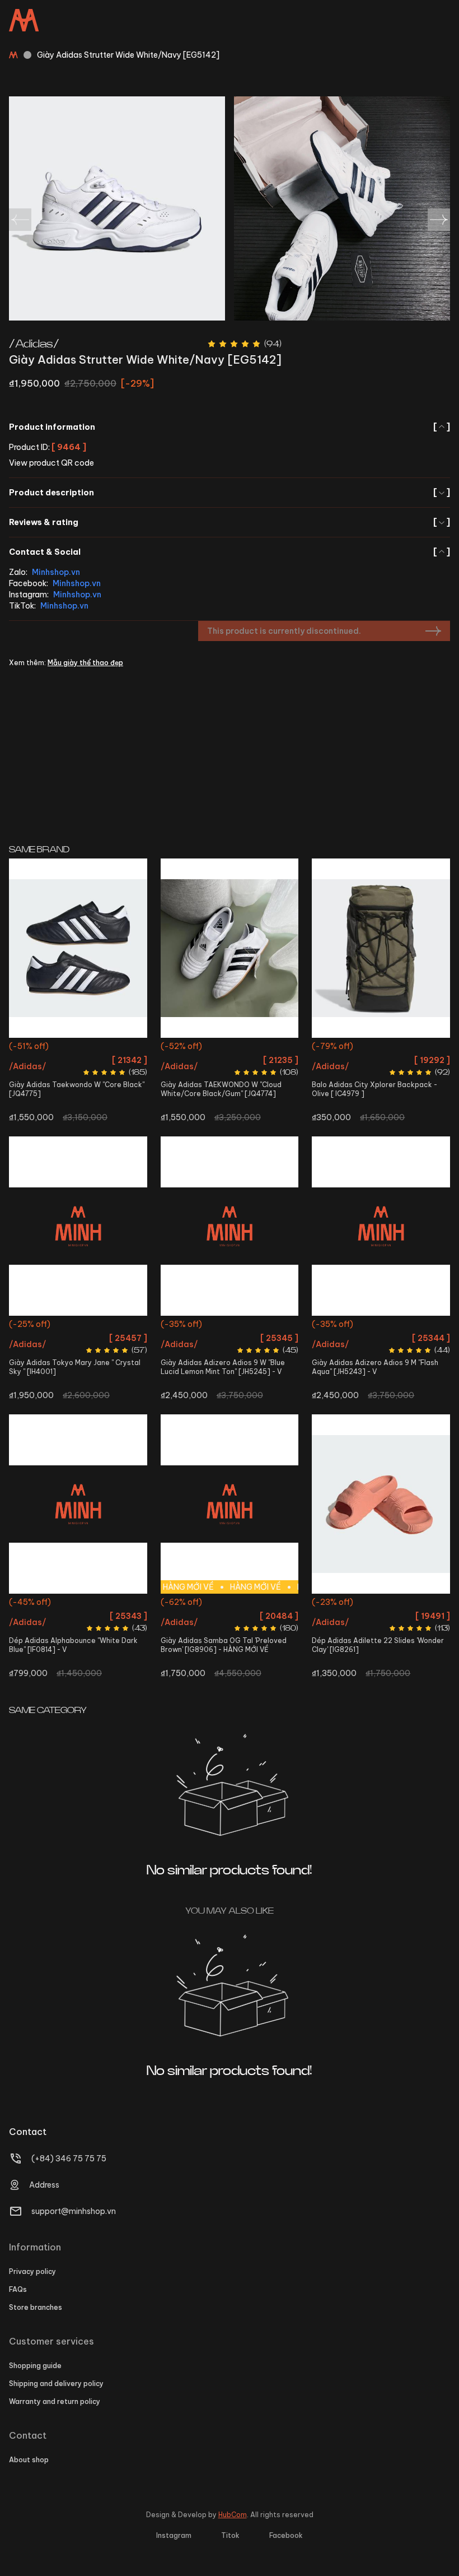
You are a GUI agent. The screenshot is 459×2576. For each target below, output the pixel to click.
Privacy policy (32, 2271)
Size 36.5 (230, 1048)
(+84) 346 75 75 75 (69, 2159)
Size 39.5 (230, 1624)
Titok (230, 2535)
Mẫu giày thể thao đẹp (85, 663)
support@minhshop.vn (74, 2211)
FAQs (18, 2289)
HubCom (233, 2515)
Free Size (381, 1048)
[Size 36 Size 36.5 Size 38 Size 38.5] (78, 1226)
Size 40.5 (93, 1603)
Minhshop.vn (56, 572)
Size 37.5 (247, 1603)
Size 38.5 (125, 1326)
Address (44, 2185)
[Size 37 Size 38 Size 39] (381, 1504)
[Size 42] (381, 1226)
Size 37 (351, 1603)
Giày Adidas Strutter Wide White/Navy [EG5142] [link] (128, 55)
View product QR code (51, 463)
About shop (29, 2460)
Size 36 (78, 1048)
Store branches (36, 2307)
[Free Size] (381, 948)
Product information (230, 427)
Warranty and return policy (55, 2401)
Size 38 (93, 1326)
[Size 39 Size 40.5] (78, 1504)
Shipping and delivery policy (56, 2384)
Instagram (174, 2535)
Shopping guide (35, 2366)
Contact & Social (230, 552)
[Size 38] (230, 1226)
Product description (230, 493)
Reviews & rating (230, 522)
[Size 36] (78, 948)
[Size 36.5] (230, 948)
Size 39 (60, 1603)
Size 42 (381, 1326)
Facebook (286, 2535)
